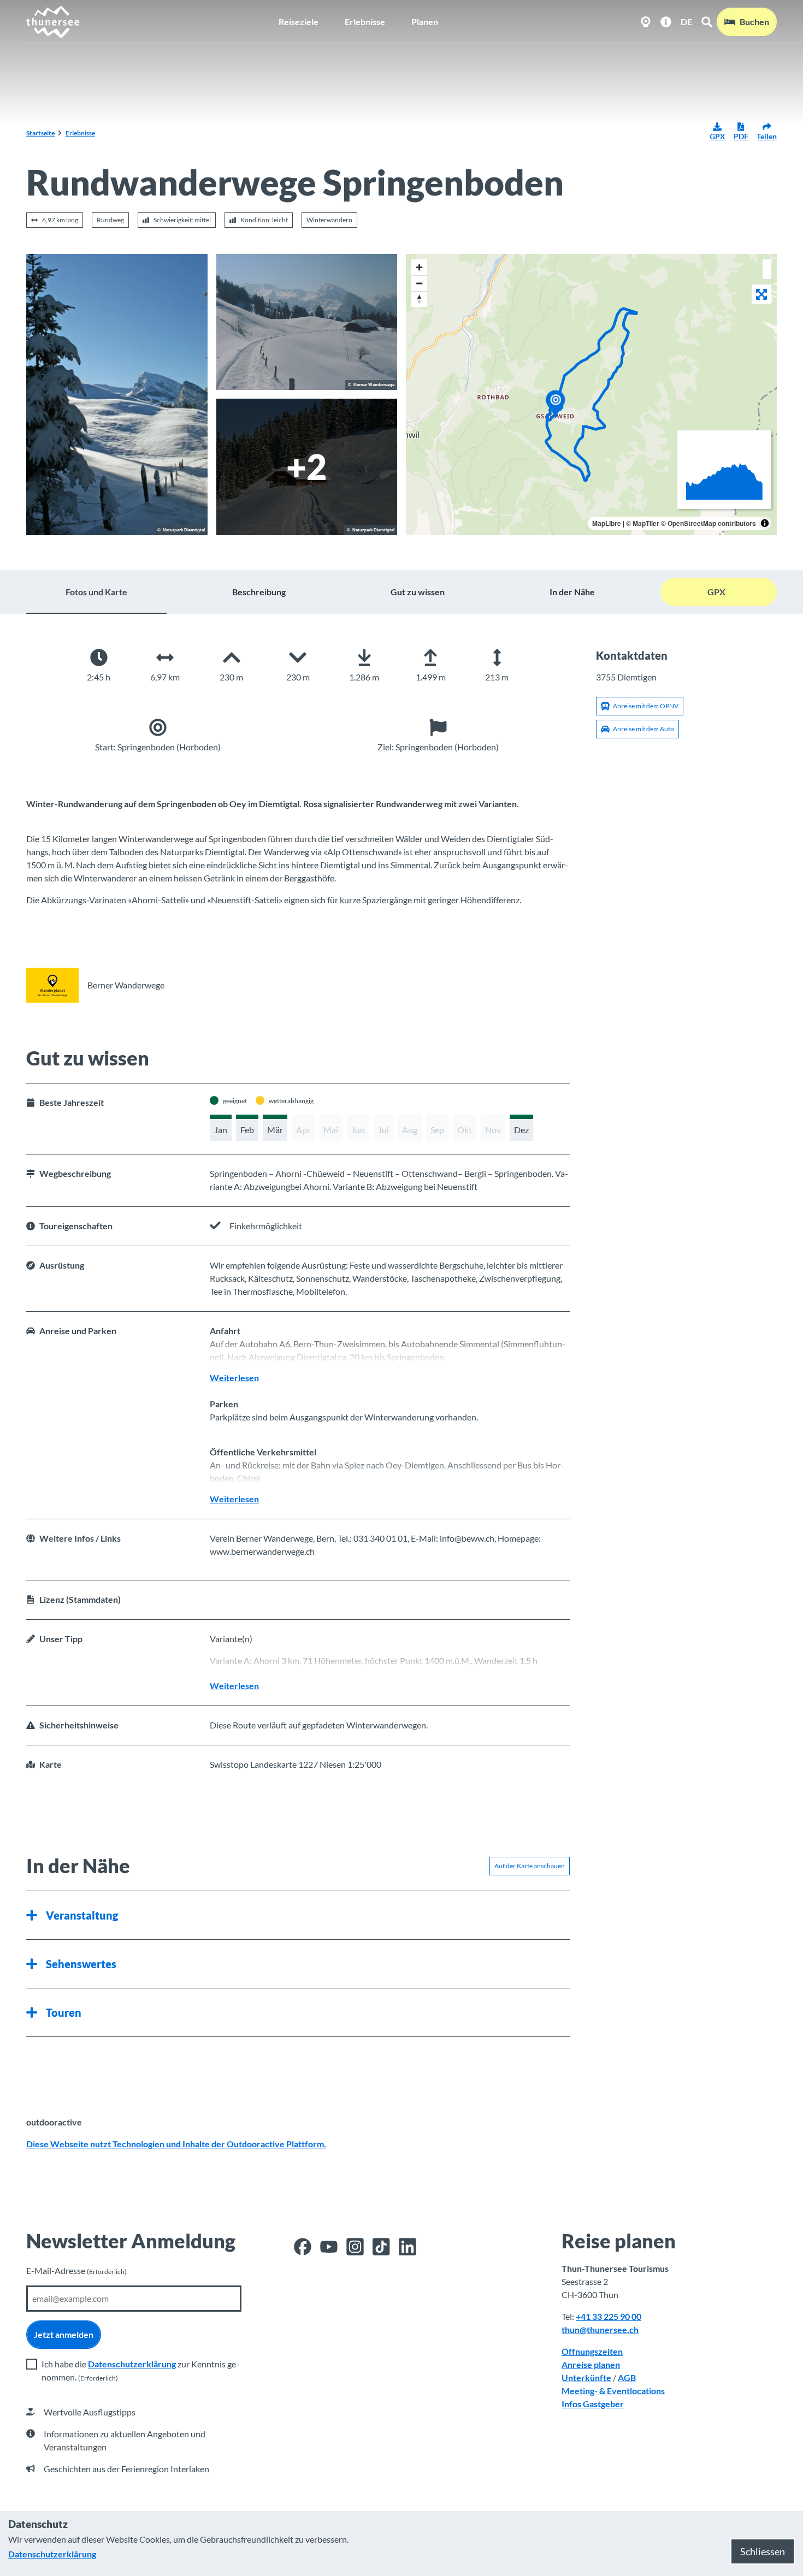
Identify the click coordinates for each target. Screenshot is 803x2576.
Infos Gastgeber (593, 2404)
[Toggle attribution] (765, 523)
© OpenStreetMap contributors (708, 523)
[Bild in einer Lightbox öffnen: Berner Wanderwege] (52, 985)
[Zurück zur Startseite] (53, 22)
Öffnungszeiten (592, 2351)
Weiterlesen (234, 1378)
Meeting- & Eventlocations (613, 2391)
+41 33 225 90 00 (609, 2316)
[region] (591, 395)
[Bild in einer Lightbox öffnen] (117, 395)
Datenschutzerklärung (132, 2364)
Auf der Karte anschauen (530, 1866)
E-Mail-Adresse (76, 2270)
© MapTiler (643, 523)
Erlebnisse (365, 22)
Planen (425, 22)
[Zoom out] (419, 283)
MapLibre (607, 523)
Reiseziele (299, 22)
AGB (627, 2377)
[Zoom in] (419, 267)
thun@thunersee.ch (600, 2329)
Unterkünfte (586, 2377)
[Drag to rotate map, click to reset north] (419, 299)
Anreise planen (591, 2364)
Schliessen (763, 2551)
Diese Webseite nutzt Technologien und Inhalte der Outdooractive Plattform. (176, 2144)
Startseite (40, 133)
